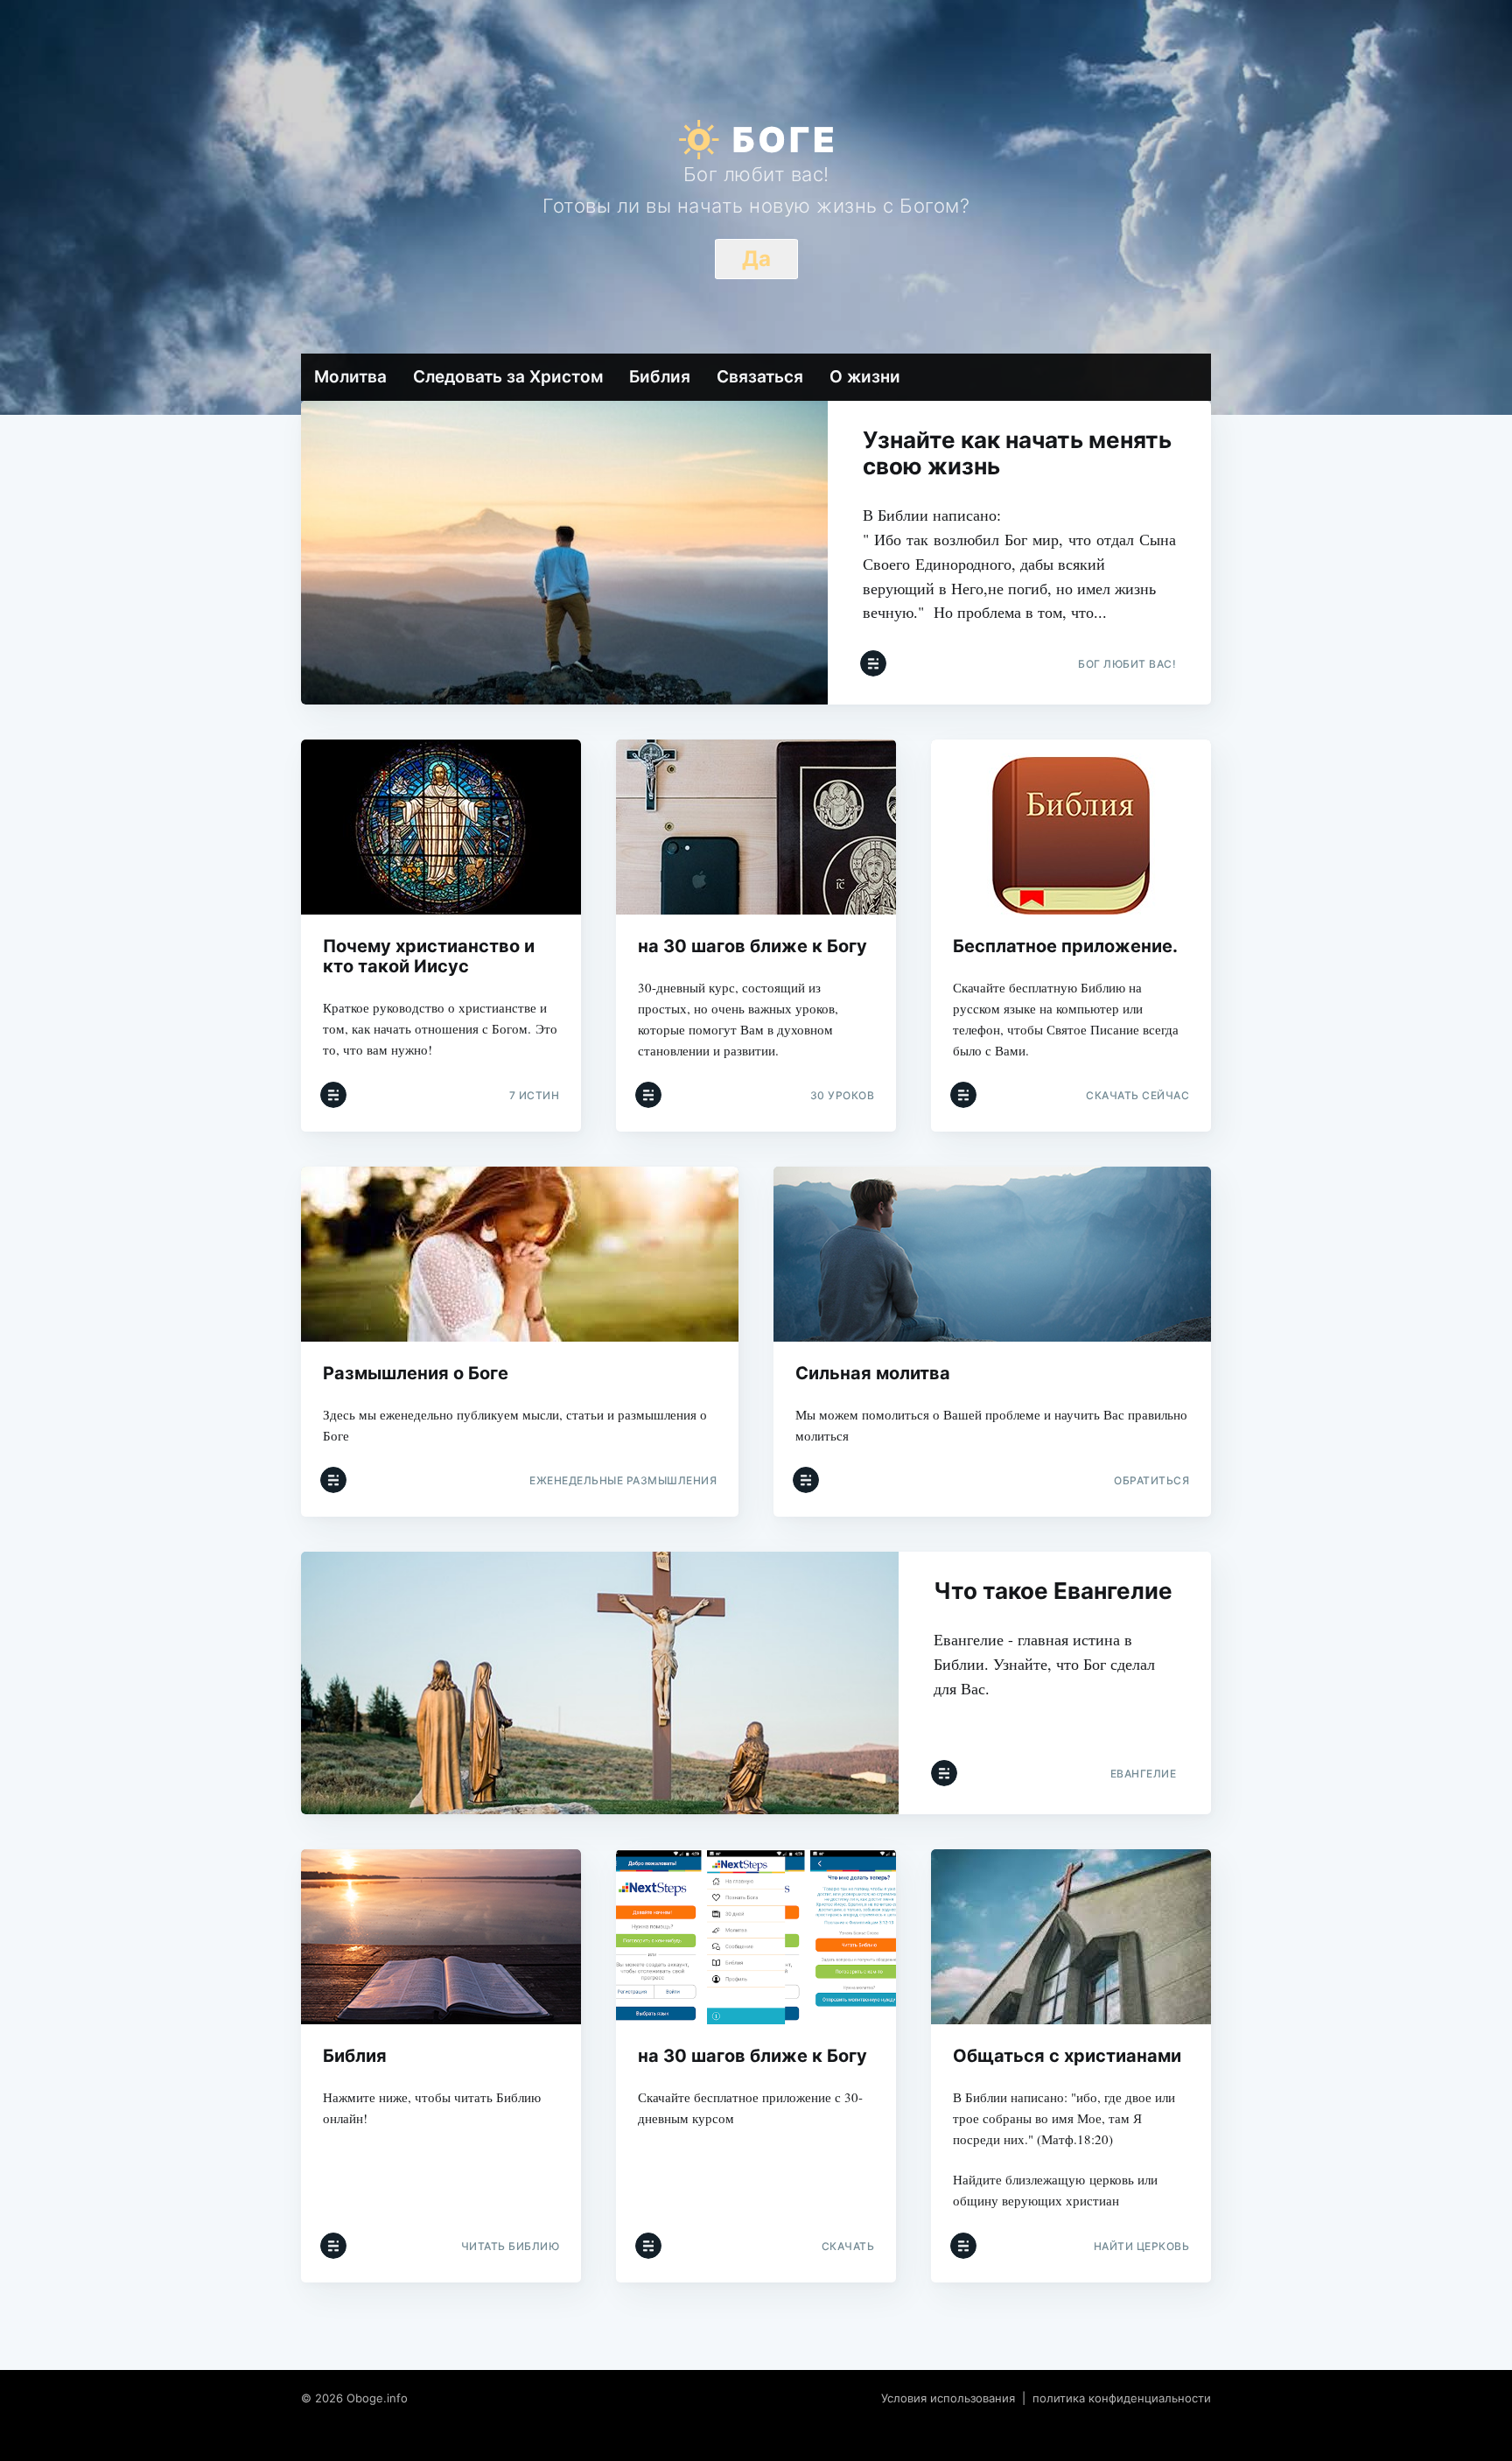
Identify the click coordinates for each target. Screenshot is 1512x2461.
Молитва (350, 377)
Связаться (760, 377)
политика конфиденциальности (1122, 2398)
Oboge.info (377, 2398)
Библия (660, 377)
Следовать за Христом (508, 377)
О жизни (865, 377)
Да (756, 259)
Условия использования (948, 2398)
